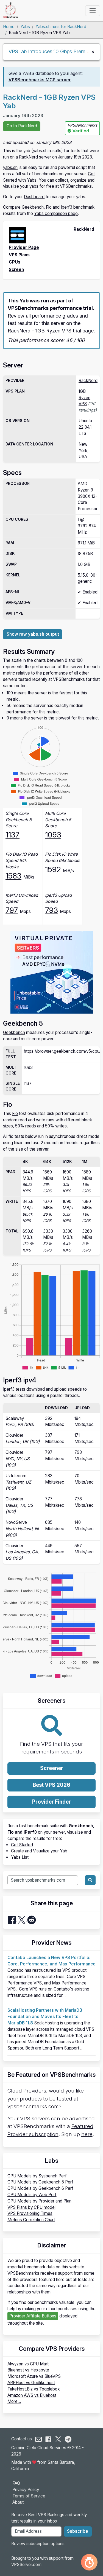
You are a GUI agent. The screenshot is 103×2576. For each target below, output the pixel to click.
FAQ (16, 2483)
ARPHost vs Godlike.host (31, 2383)
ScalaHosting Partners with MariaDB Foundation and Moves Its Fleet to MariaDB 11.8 (45, 2017)
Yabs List (20, 1857)
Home (9, 27)
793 (51, 910)
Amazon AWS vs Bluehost (32, 2395)
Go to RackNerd (22, 126)
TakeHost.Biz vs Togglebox (34, 2389)
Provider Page (24, 247)
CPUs (15, 262)
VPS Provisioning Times (30, 2213)
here (87, 2134)
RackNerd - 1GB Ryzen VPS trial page (51, 331)
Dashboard (34, 197)
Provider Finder (51, 1802)
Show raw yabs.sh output (33, 634)
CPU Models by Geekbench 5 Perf (40, 2182)
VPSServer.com (26, 2565)
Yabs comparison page (56, 213)
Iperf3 (9, 1389)
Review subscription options (38, 2544)
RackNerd (88, 381)
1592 (53, 869)
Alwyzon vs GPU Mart (28, 2364)
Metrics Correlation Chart (31, 2220)
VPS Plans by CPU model (31, 2207)
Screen (16, 269)
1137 (12, 835)
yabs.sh (10, 167)
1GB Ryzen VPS (84, 398)
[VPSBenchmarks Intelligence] (89, 2562)
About (18, 2502)
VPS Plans (19, 255)
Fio (15, 1114)
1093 (53, 835)
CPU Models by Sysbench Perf (37, 2176)
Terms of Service (29, 2496)
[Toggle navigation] (92, 10)
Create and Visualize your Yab (39, 1851)
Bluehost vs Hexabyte (28, 2370)
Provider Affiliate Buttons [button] (33, 2316)
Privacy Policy (26, 2490)
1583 (13, 876)
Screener (52, 1768)
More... (14, 2401)
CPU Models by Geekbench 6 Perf (40, 2188)
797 (12, 910)
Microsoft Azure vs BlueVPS (34, 2376)
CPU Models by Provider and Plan (39, 2201)
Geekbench (14, 1032)
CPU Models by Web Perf (32, 2195)
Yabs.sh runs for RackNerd (61, 27)
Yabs (25, 27)
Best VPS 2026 (51, 1785)
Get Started (22, 1845)
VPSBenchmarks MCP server (40, 80)
